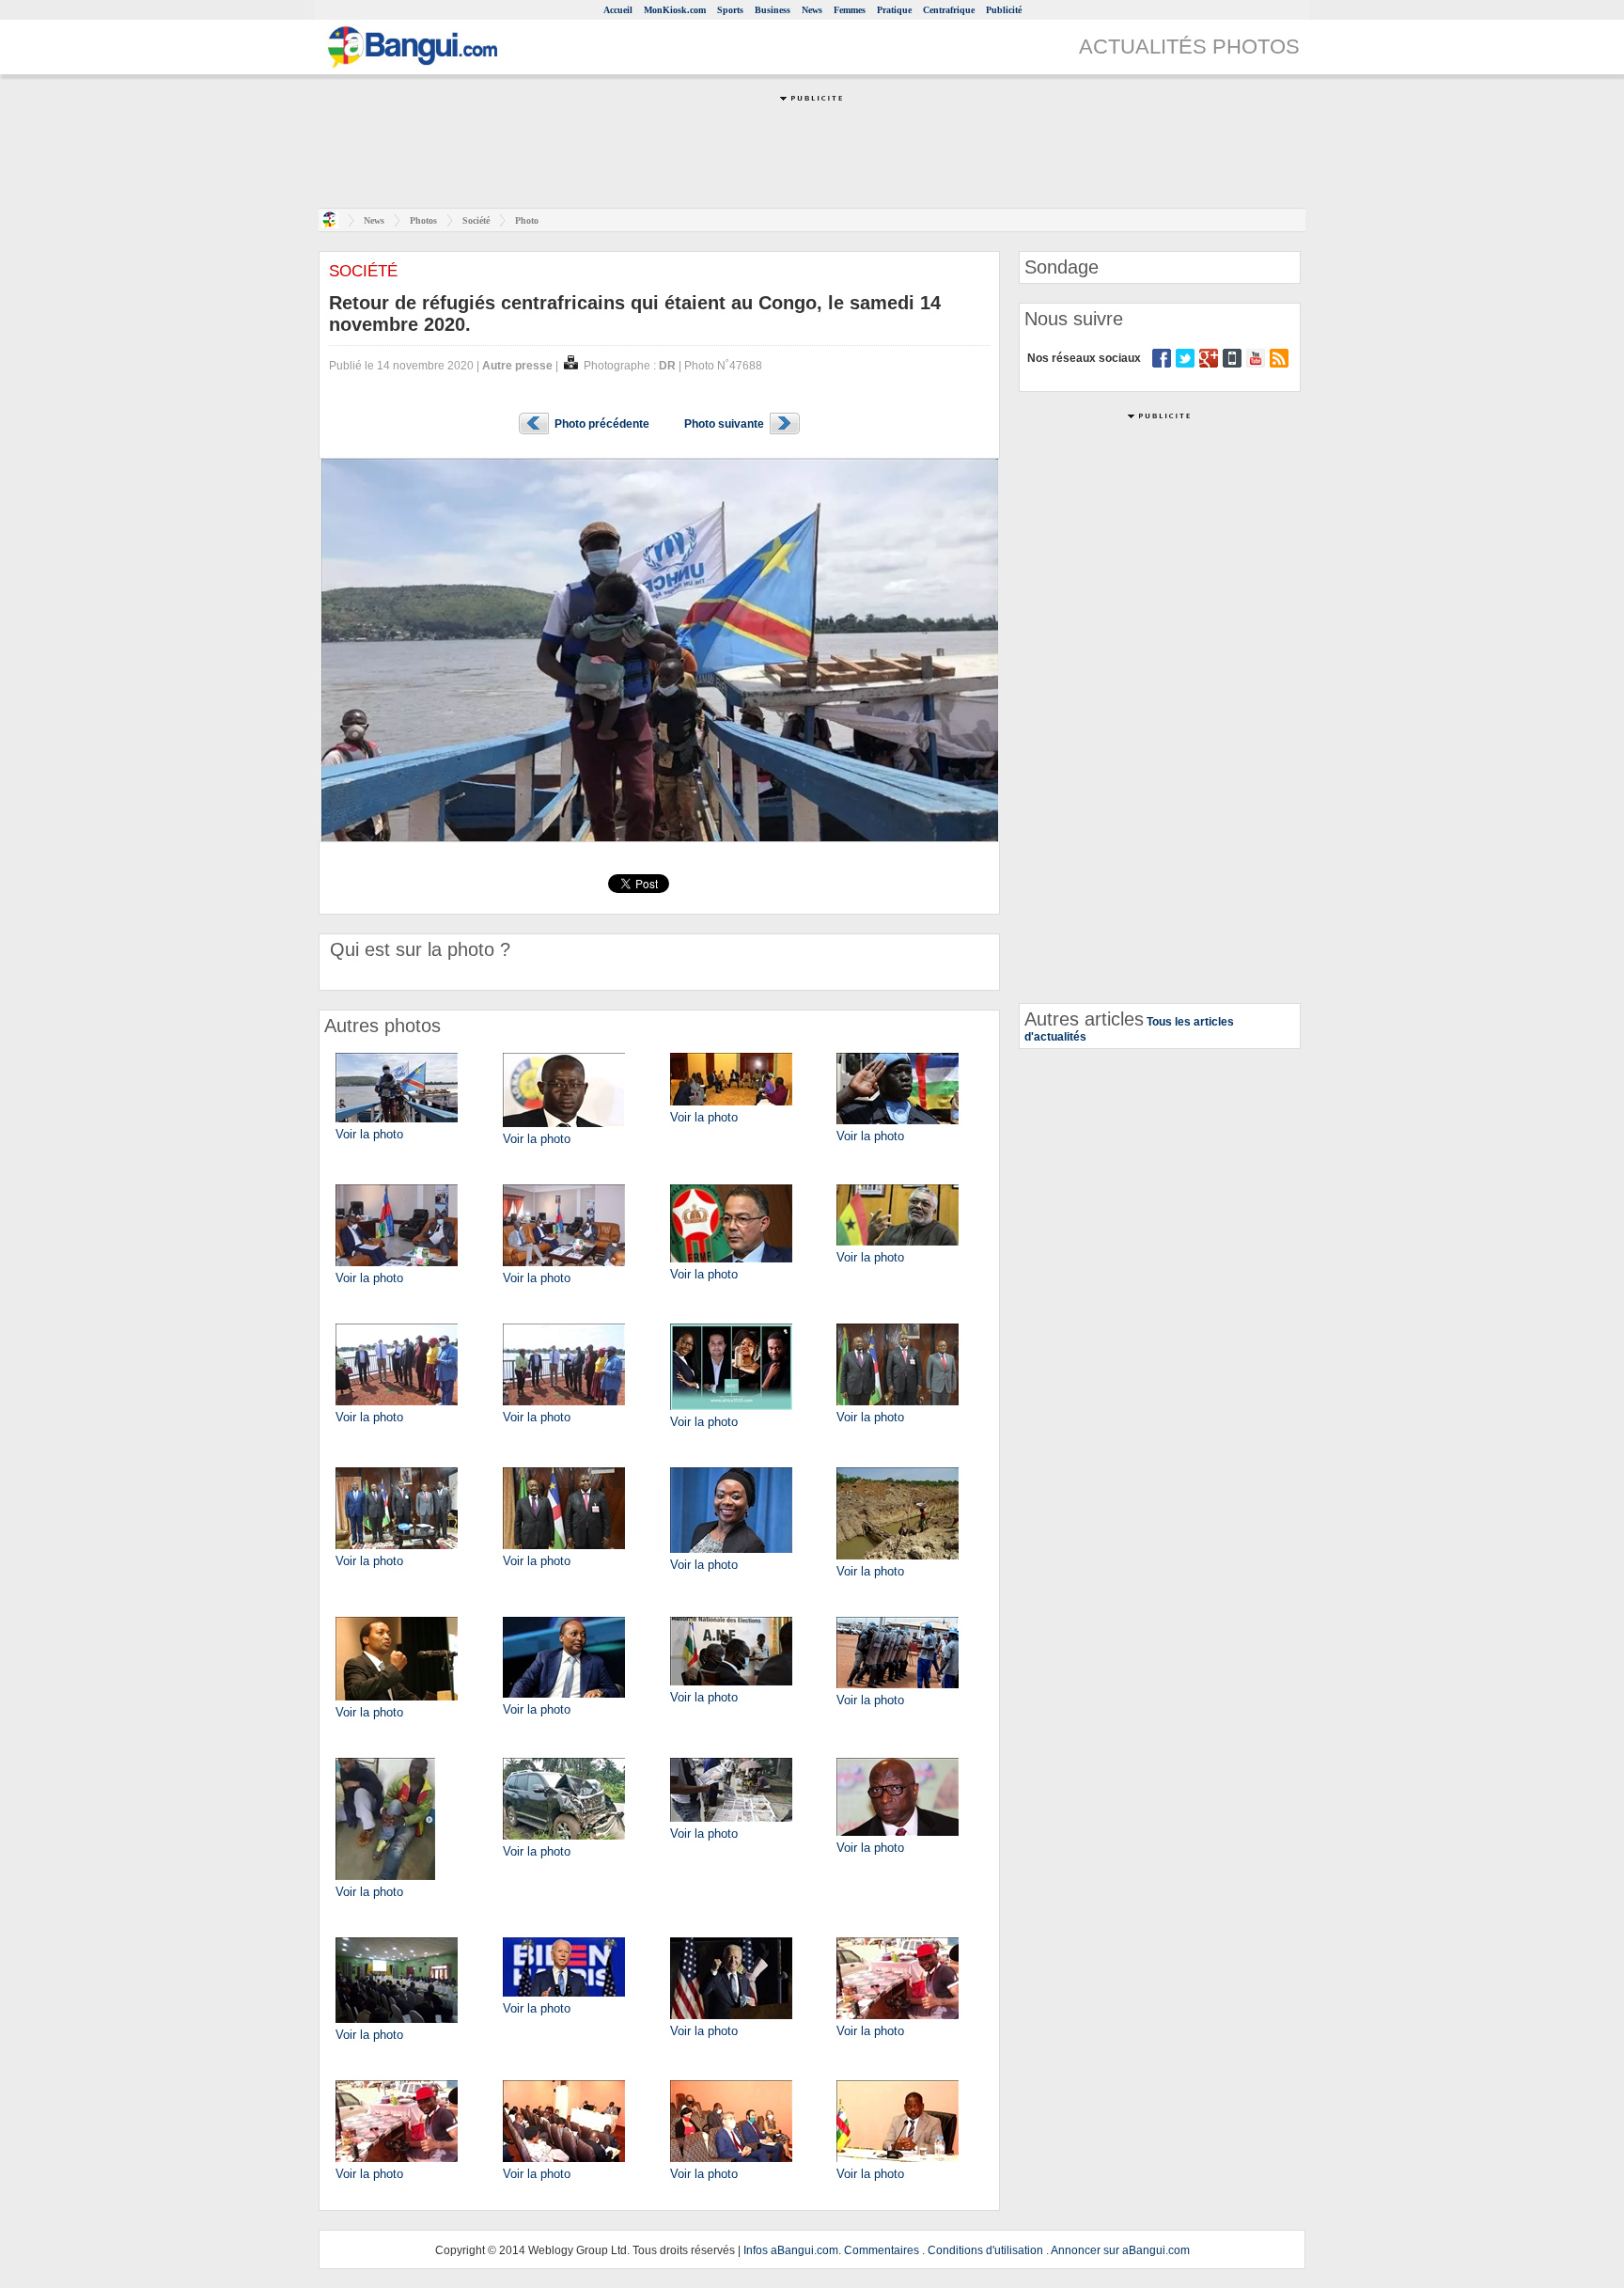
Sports (730, 10)
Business (773, 10)
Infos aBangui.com (791, 2250)
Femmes (850, 10)
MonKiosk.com (675, 10)
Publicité (1004, 10)
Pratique (894, 10)
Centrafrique (949, 10)
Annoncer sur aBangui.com (1120, 2250)
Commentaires (882, 2250)
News (812, 10)
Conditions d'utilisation (985, 2250)
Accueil (618, 10)
